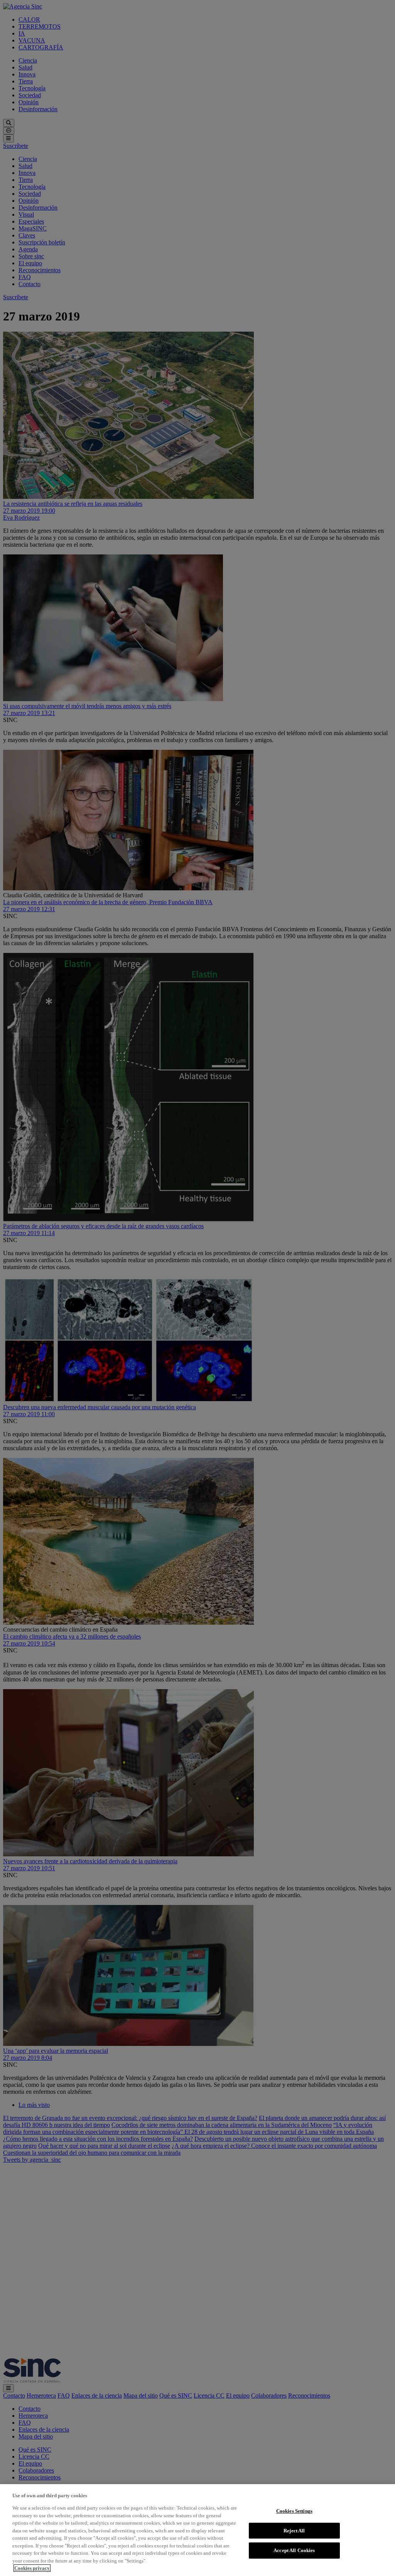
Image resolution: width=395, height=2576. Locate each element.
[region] (197, 2530)
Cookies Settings (294, 2511)
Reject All (294, 2531)
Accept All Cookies (294, 2550)
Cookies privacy (32, 2568)
